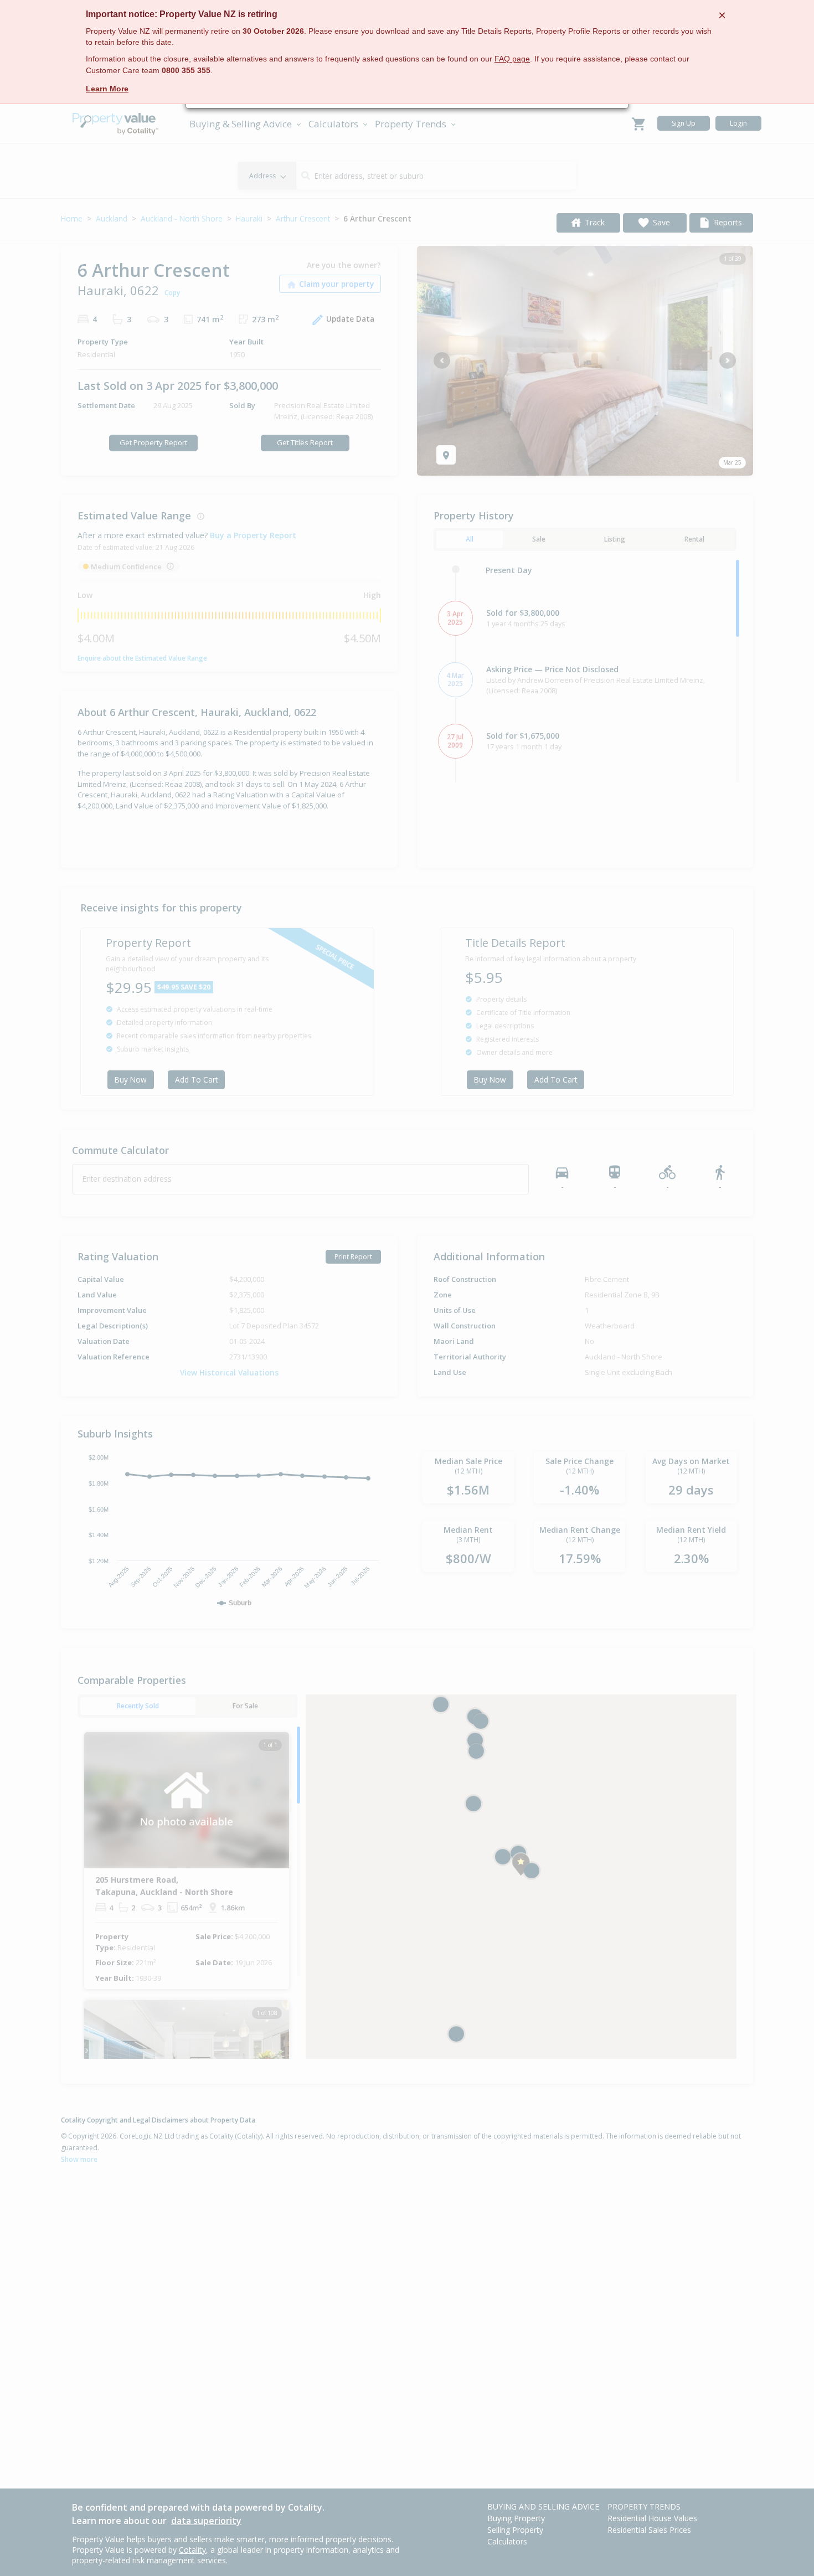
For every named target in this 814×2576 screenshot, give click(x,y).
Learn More (107, 89)
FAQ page (512, 59)
